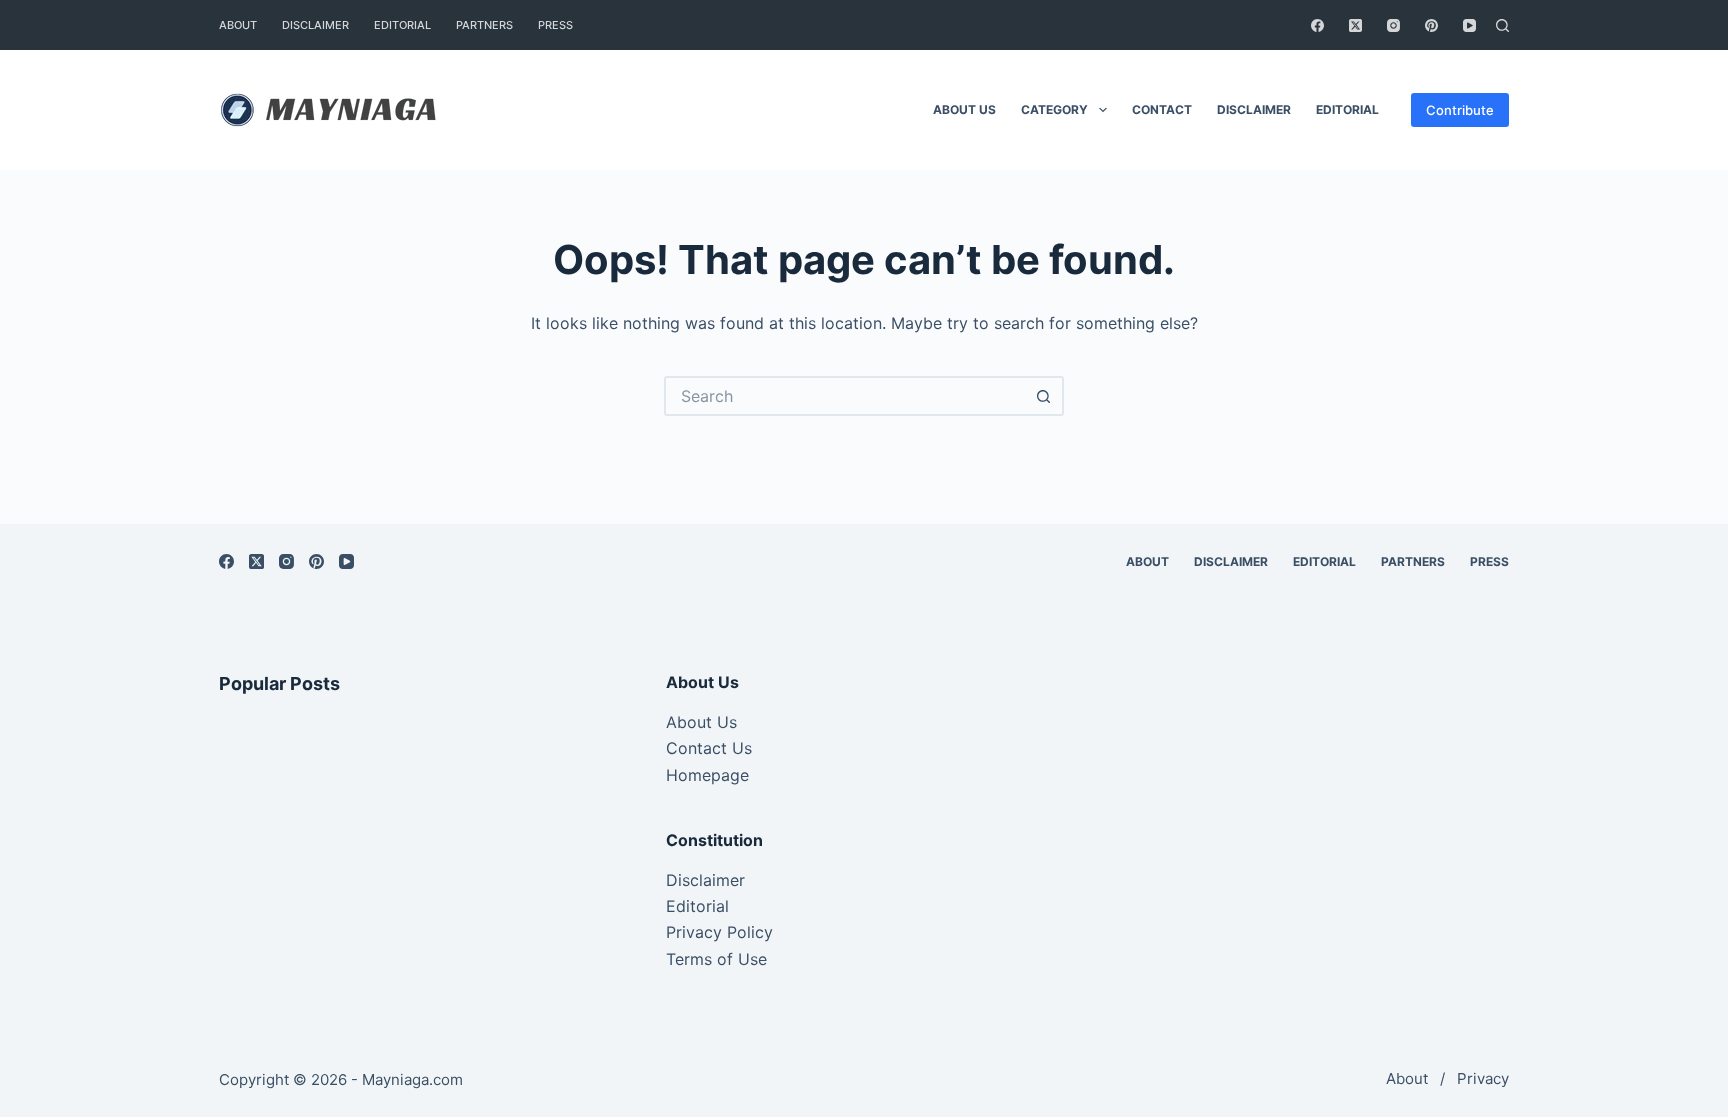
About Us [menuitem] (964, 109)
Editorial (697, 906)
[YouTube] (1469, 25)
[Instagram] (1393, 25)
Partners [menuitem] (484, 25)
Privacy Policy (719, 932)
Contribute (1460, 110)
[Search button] (1044, 396)
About (1407, 1078)
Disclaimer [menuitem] (315, 25)
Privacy (1483, 1078)
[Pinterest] (1431, 25)
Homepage (707, 775)
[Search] (1502, 25)
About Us (701, 722)
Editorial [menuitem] (402, 25)
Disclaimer (705, 880)
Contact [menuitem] (1162, 109)
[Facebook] (1317, 25)
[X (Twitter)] (1355, 25)
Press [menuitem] (555, 25)
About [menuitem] (238, 25)
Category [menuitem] (1054, 109)
